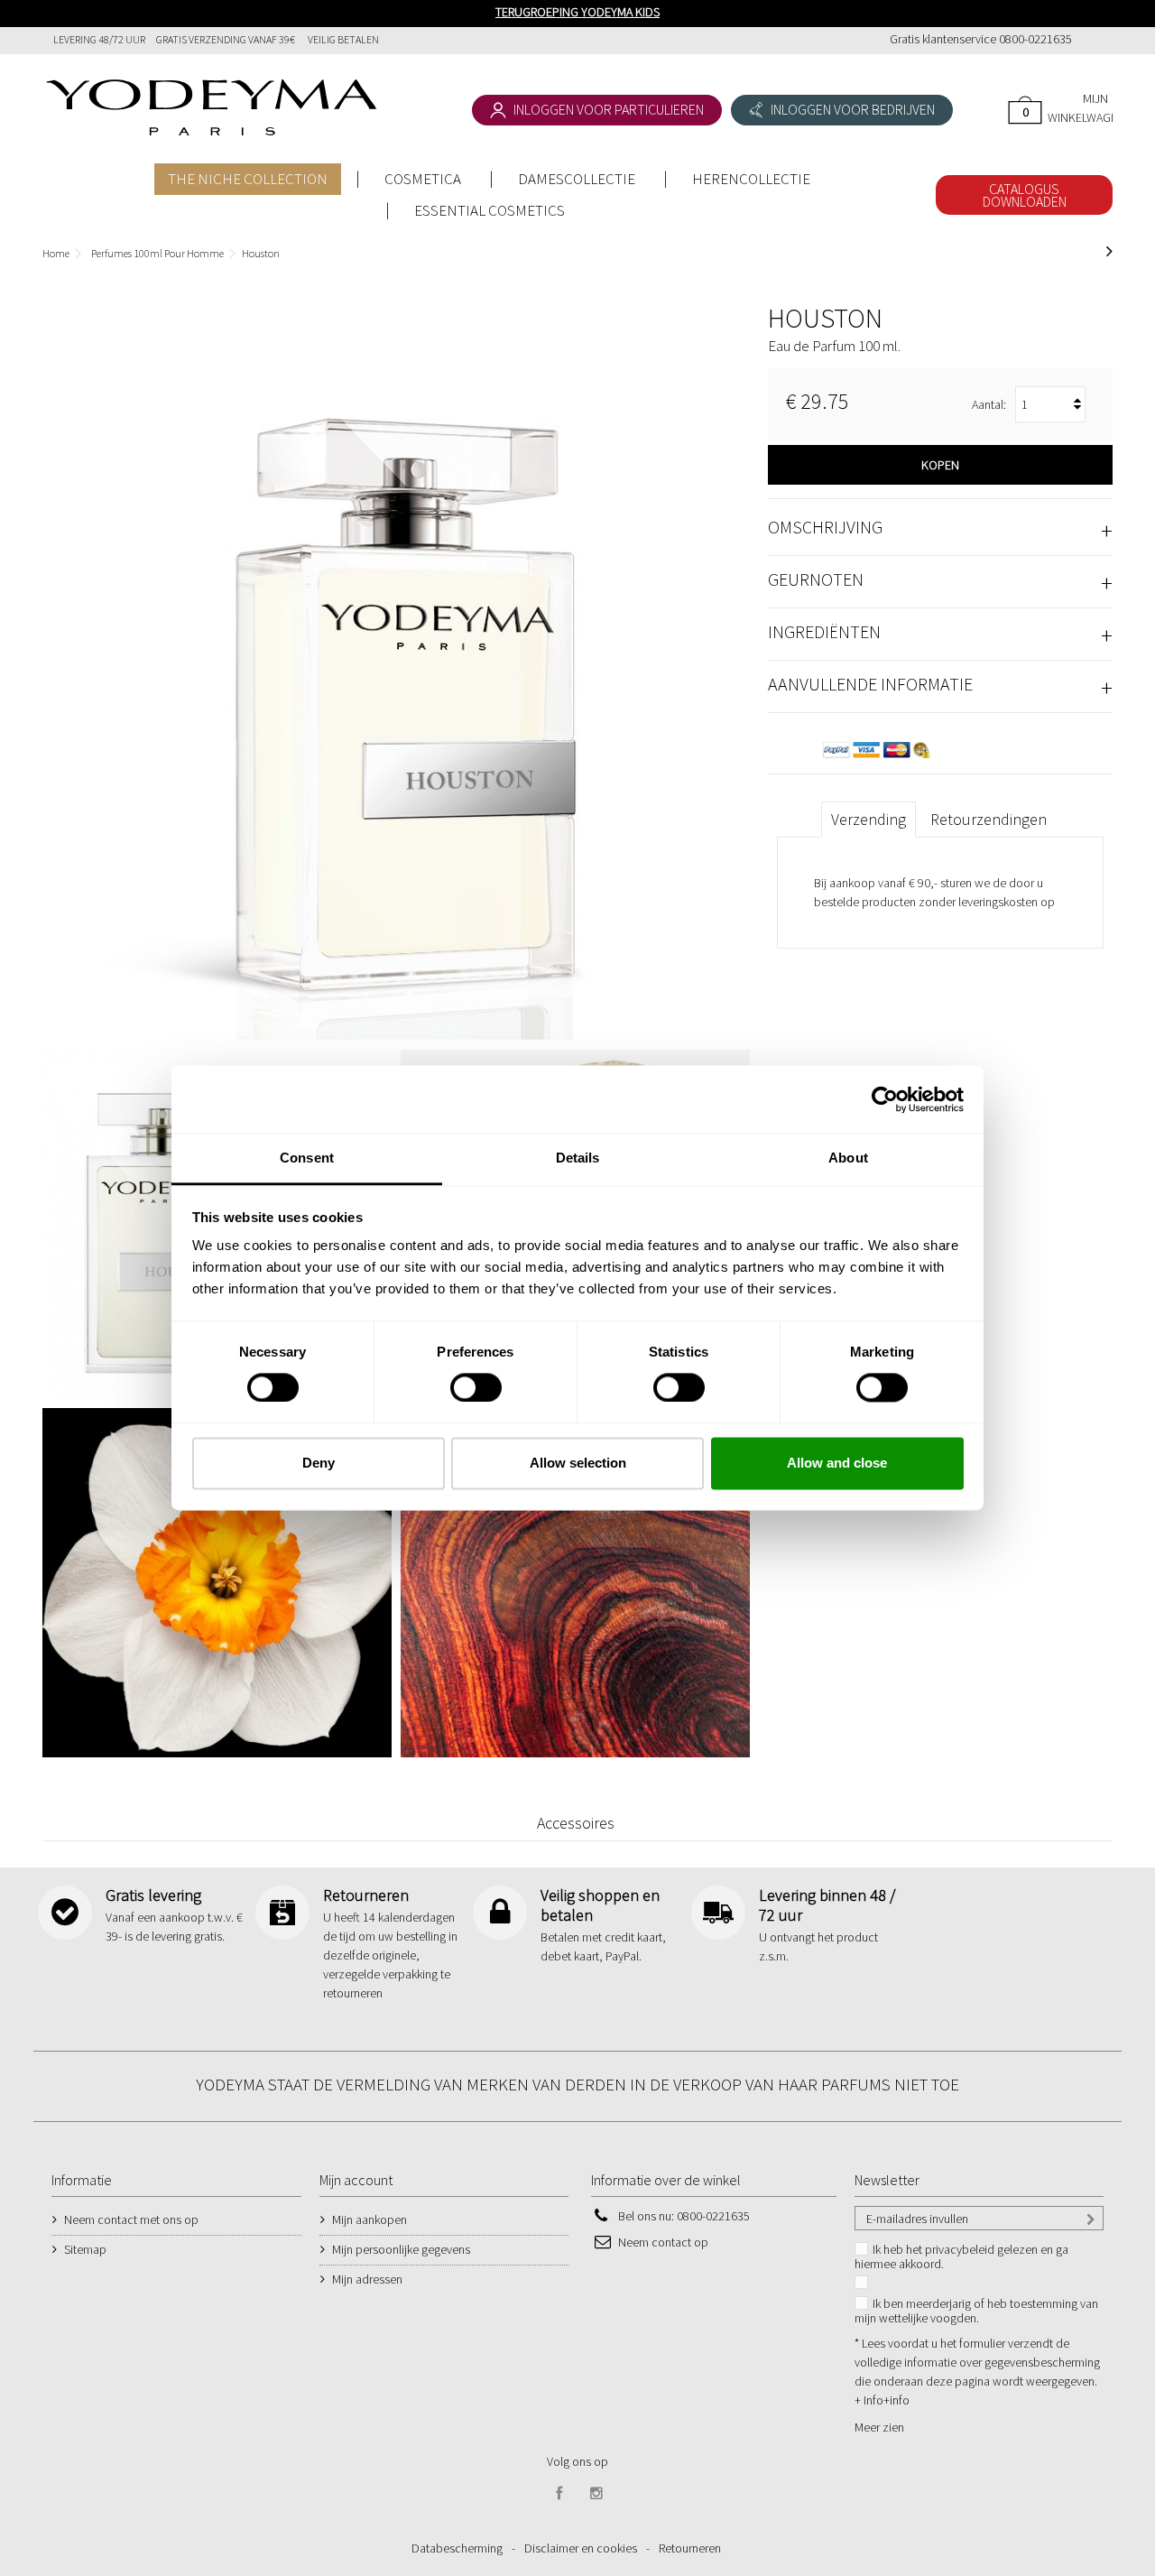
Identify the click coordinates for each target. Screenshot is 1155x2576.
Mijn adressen (367, 2279)
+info (896, 2400)
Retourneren (690, 2548)
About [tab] (848, 1158)
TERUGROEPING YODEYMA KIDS (577, 12)
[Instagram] (596, 2494)
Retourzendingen (989, 819)
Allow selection (578, 1463)
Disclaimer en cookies (581, 2548)
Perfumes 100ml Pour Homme (157, 253)
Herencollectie (751, 179)
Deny (319, 1463)
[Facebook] (559, 2494)
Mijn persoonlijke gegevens (401, 2249)
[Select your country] (1092, 41)
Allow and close (837, 1463)
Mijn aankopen (370, 2219)
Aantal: (989, 404)
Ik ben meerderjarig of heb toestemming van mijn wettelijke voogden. (976, 2311)
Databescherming (457, 2548)
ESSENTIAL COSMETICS (490, 210)
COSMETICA (423, 179)
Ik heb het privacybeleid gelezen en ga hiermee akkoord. (961, 2256)
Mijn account (356, 2180)
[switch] (457, 1381)
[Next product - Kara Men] (1109, 251)
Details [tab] (578, 1158)
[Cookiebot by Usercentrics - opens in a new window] (885, 1099)
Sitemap (85, 2249)
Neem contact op (663, 2242)
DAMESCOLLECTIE (577, 179)
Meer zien (879, 2427)
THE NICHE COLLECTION (248, 179)
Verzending (869, 819)
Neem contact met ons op (131, 2219)
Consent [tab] (307, 1158)
